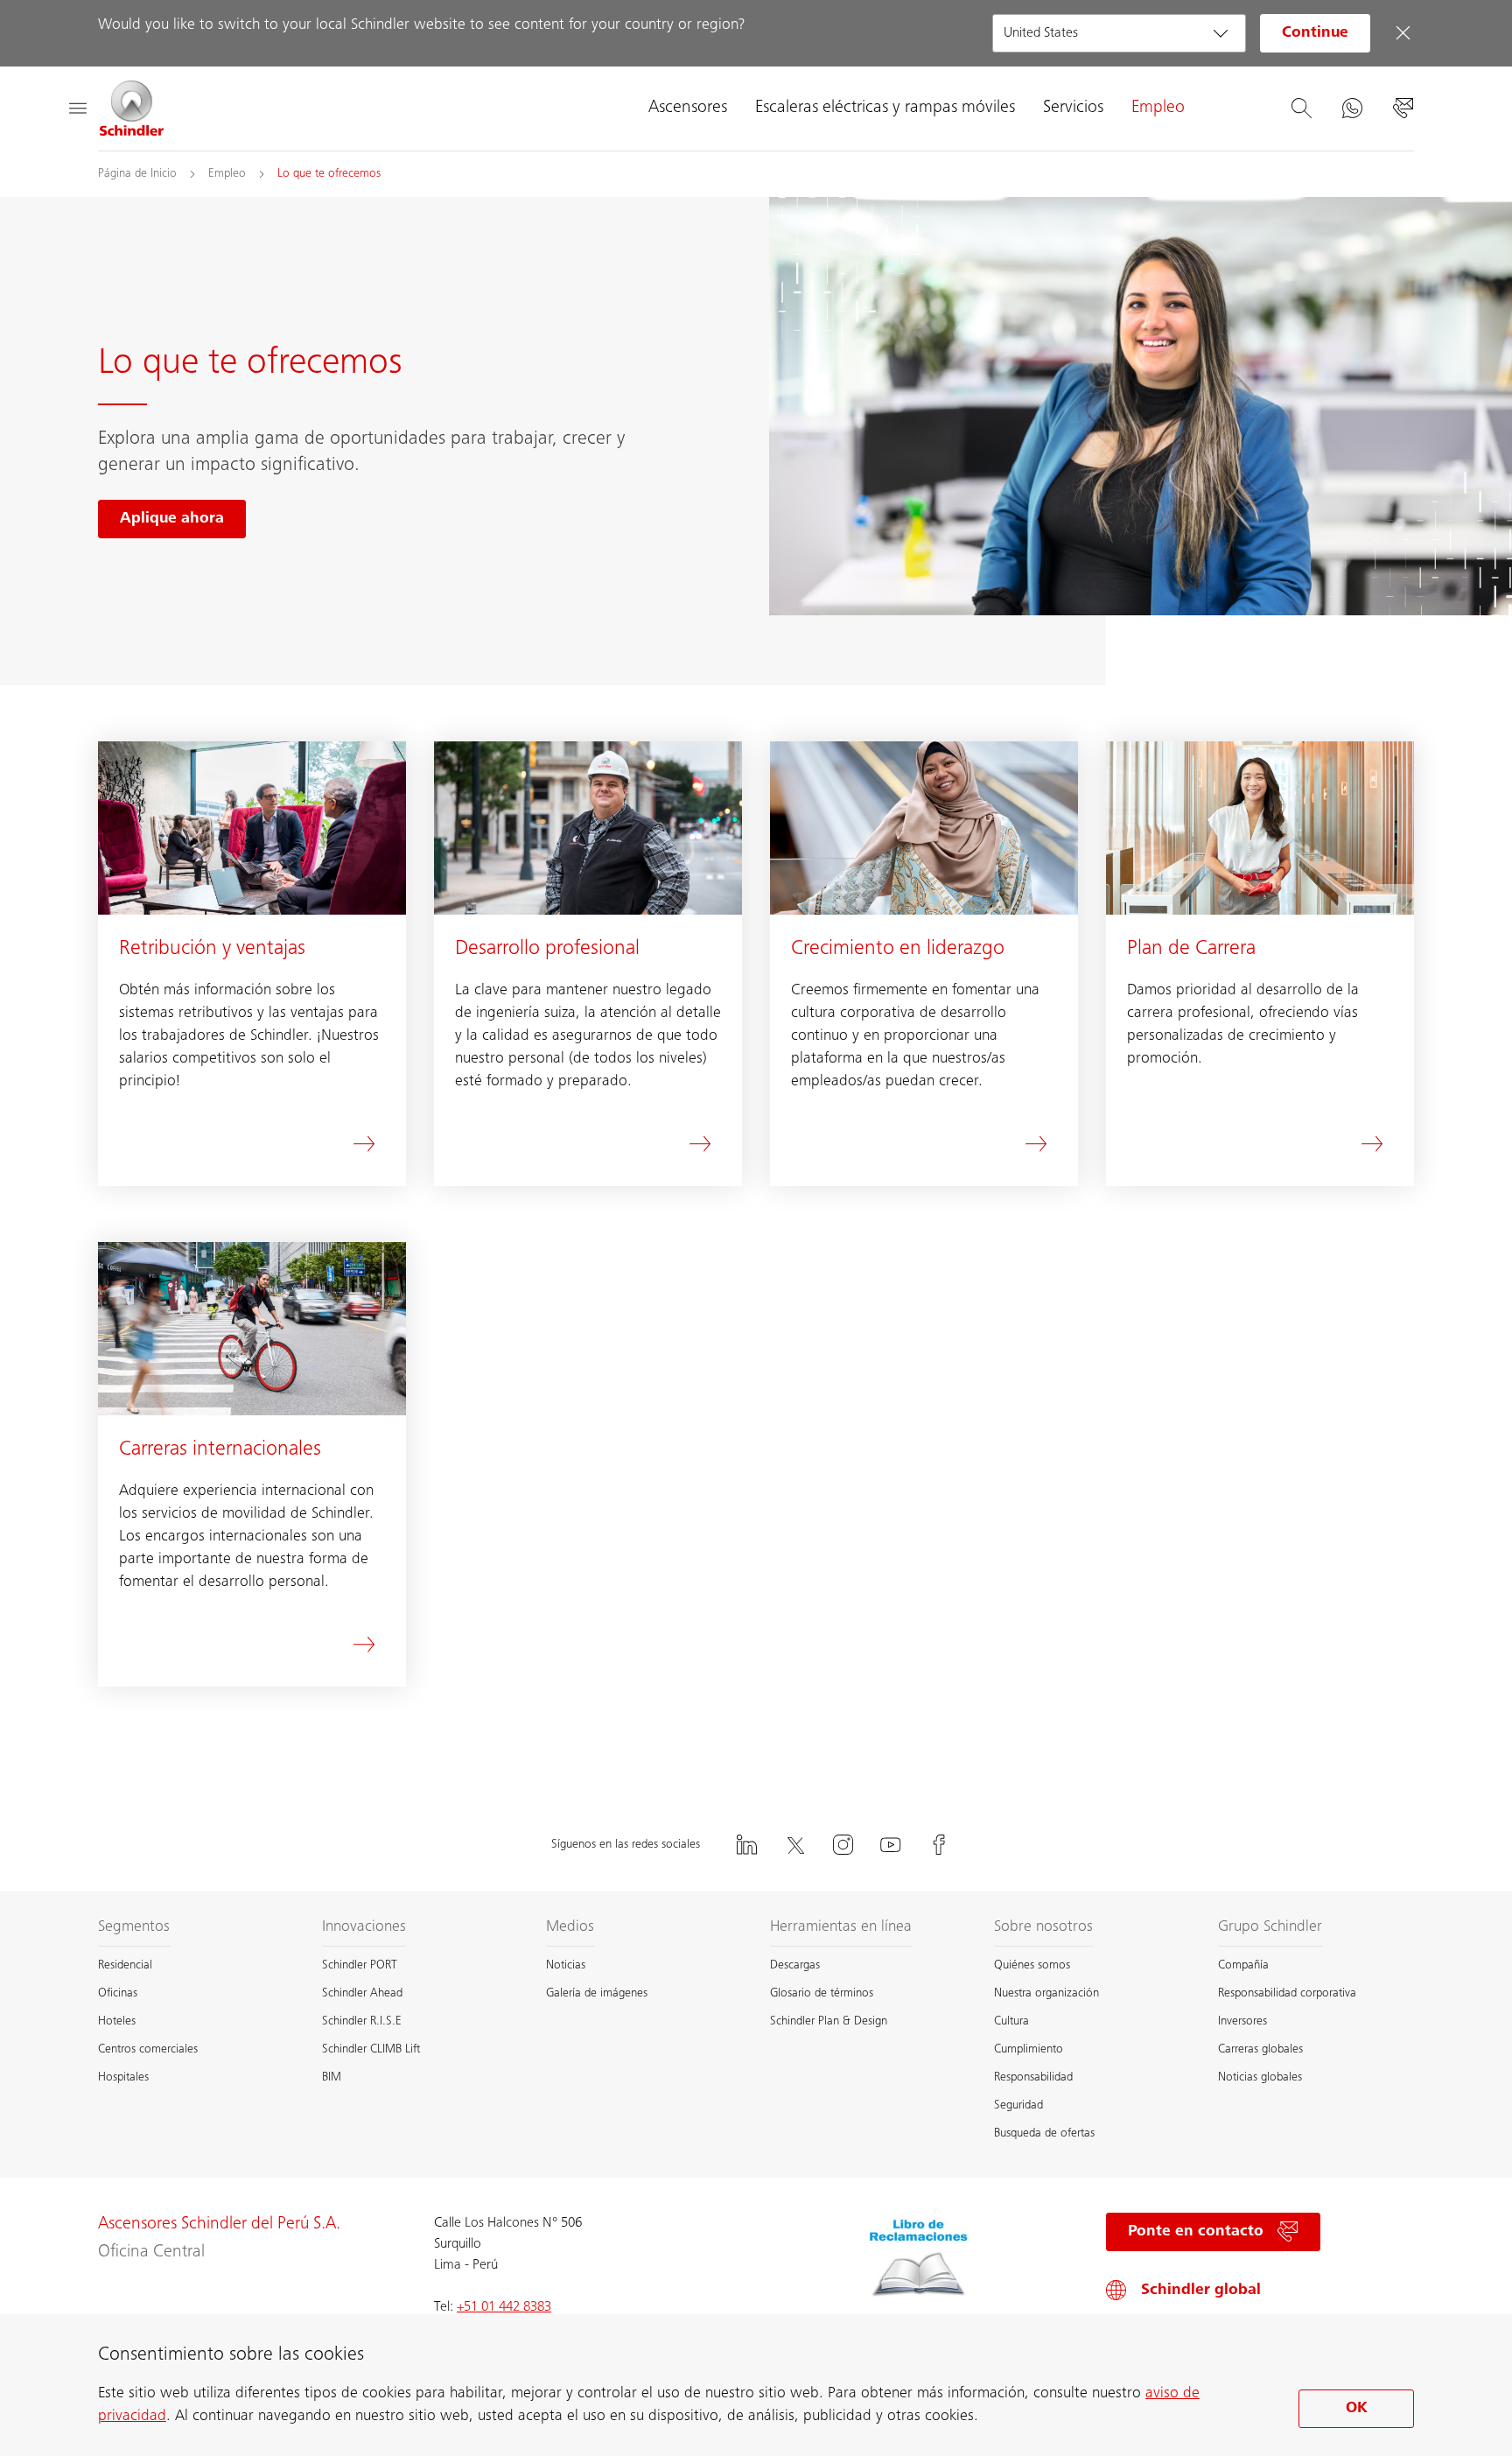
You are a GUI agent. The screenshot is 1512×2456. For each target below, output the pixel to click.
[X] (794, 1845)
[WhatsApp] (1352, 109)
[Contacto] (1403, 109)
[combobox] (1119, 33)
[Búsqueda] (1301, 109)
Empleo (1158, 109)
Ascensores (688, 109)
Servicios (1073, 109)
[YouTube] (891, 1845)
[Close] (1403, 33)
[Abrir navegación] (77, 109)
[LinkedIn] (746, 1845)
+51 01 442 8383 (504, 2307)
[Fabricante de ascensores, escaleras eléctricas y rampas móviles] (132, 109)
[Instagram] (843, 1845)
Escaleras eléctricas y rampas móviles (885, 109)
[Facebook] (939, 1845)
